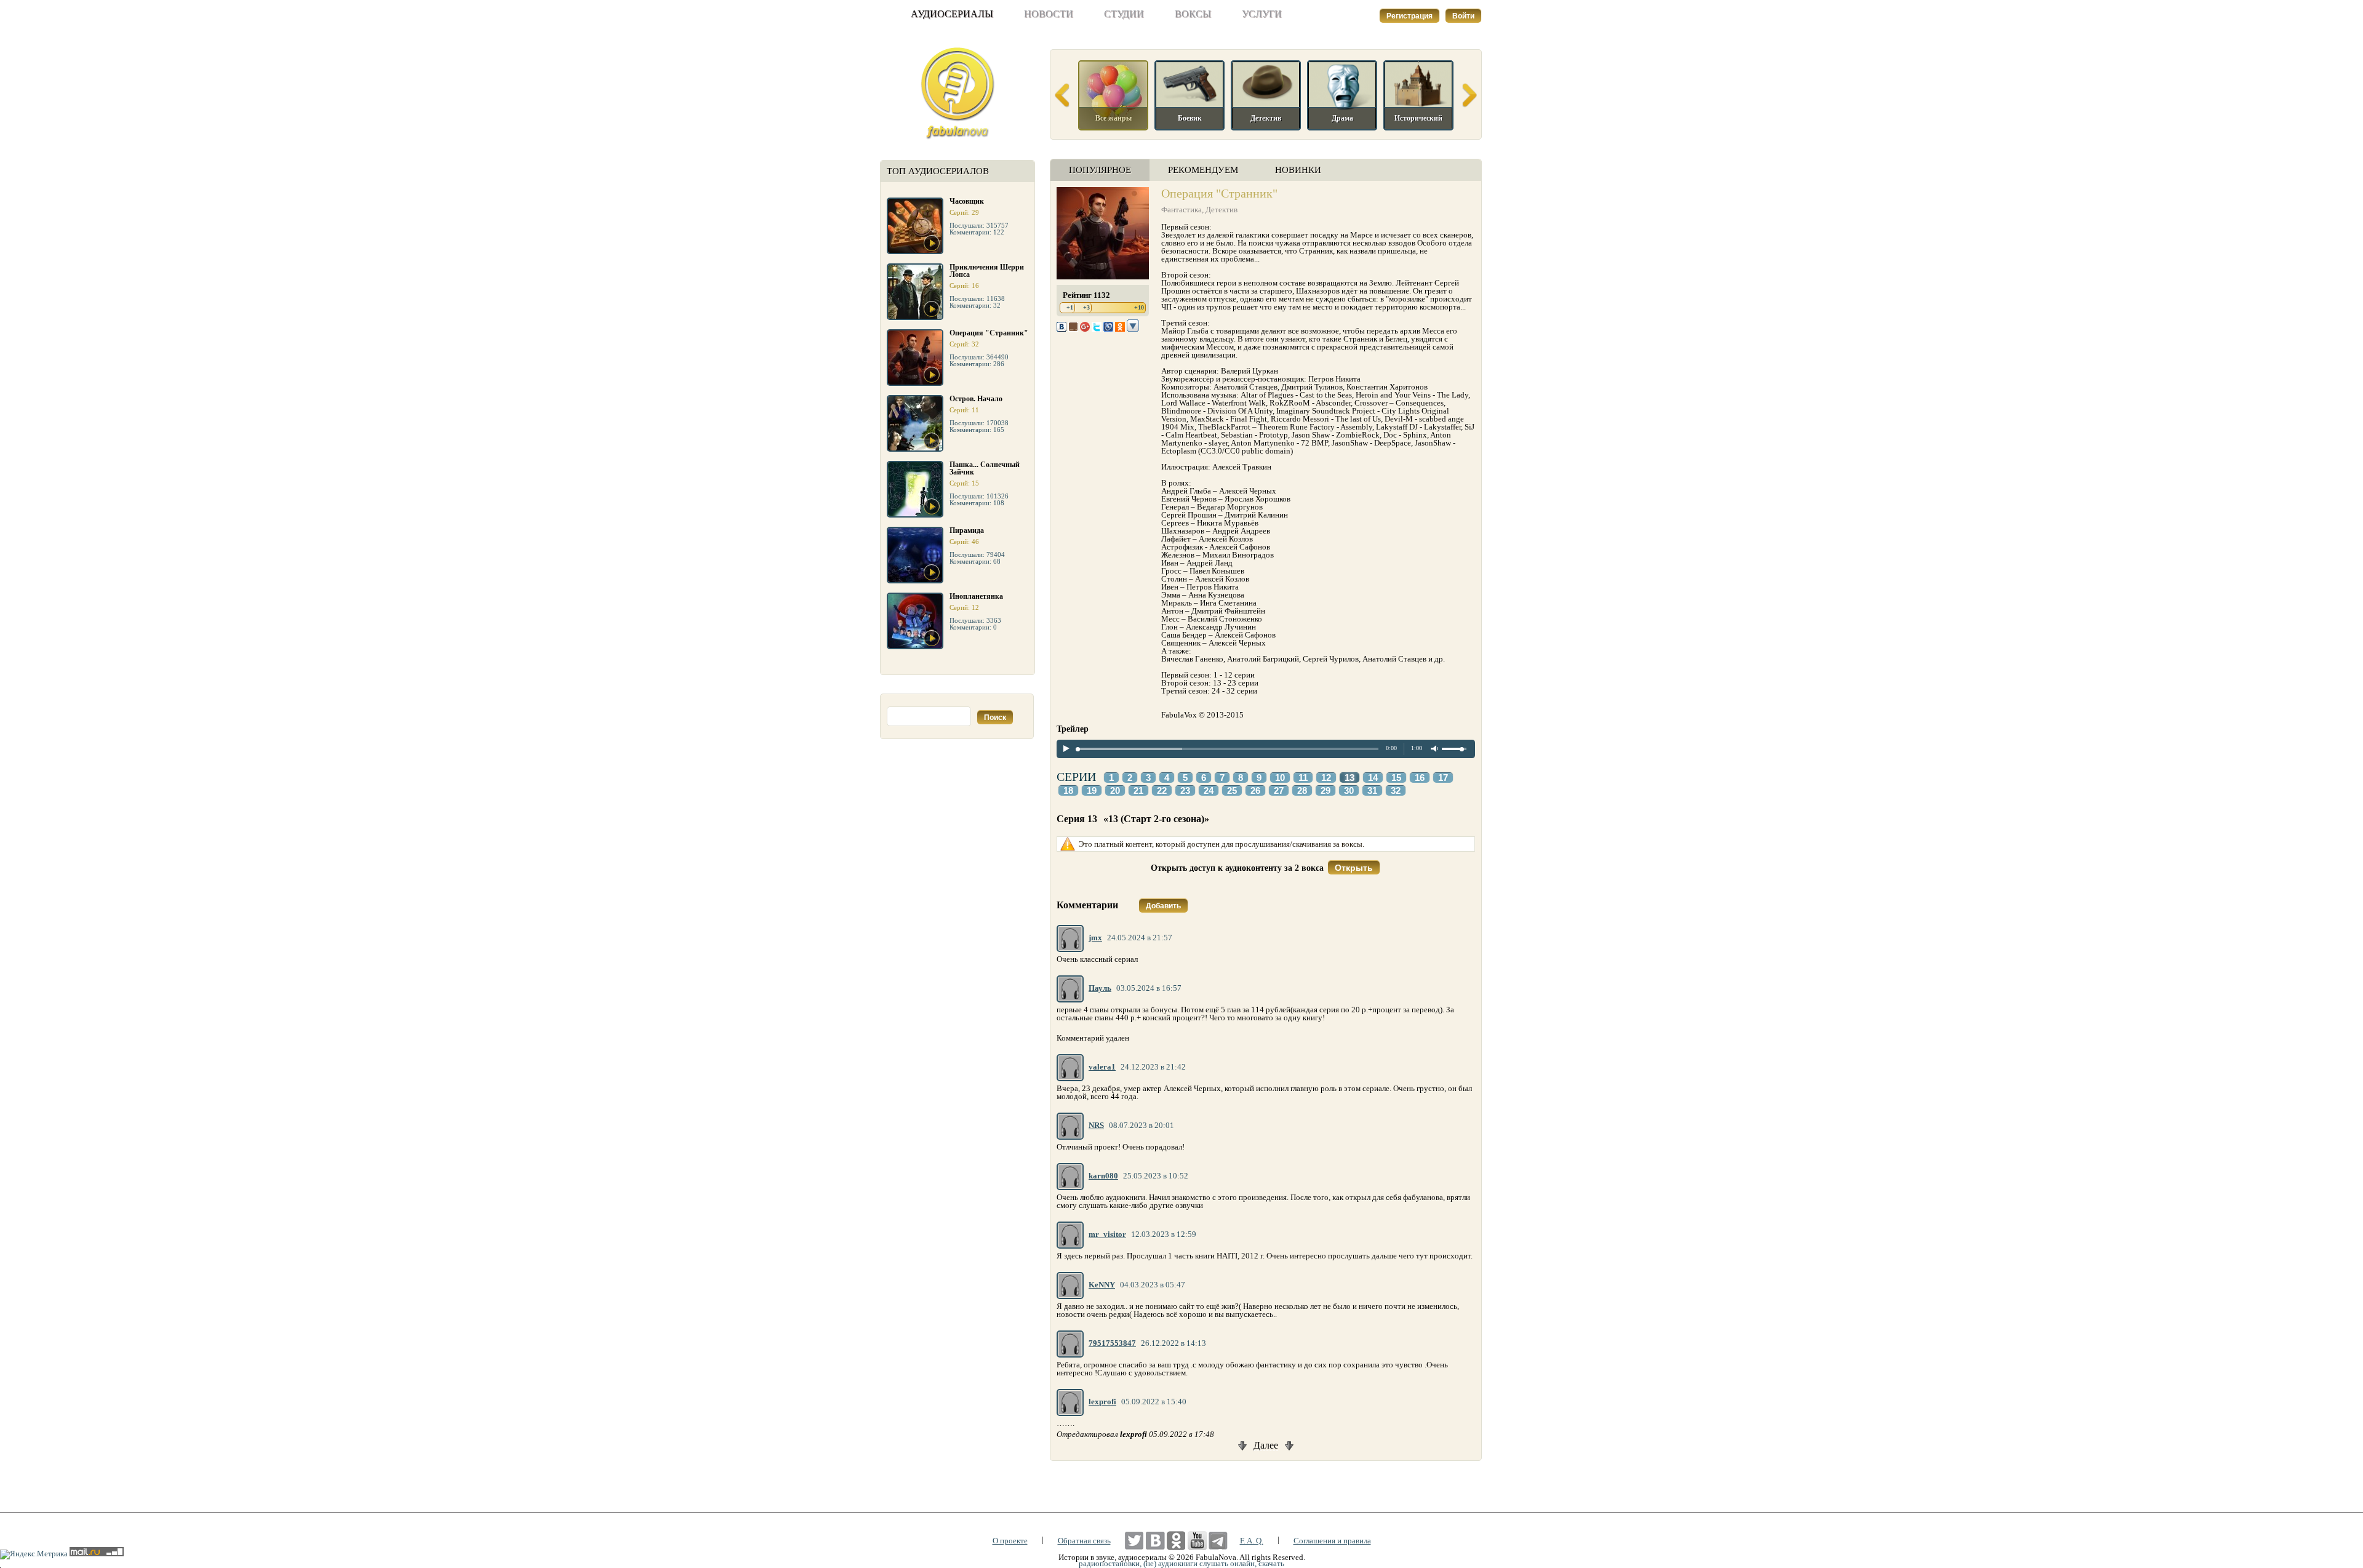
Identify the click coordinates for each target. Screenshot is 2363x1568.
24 (1209, 791)
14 (1373, 778)
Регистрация (1409, 16)
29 (1325, 791)
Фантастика (1181, 210)
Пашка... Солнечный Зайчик (985, 468)
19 (1092, 791)
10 (1280, 778)
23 (1185, 791)
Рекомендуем (1203, 170)
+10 (1139, 307)
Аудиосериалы (952, 14)
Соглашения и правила (1332, 1541)
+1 (1070, 307)
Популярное (1100, 170)
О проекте (1010, 1541)
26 (1255, 791)
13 (1349, 778)
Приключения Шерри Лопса (987, 271)
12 (1326, 778)
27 (1279, 791)
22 (1162, 791)
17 (1443, 778)
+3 (1086, 307)
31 (1372, 791)
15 (1396, 778)
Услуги (1262, 14)
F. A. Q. (1252, 1541)
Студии (1124, 14)
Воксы (1193, 14)
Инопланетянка (976, 596)
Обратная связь (1084, 1541)
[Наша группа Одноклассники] (1176, 1541)
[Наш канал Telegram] (1218, 1541)
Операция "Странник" (989, 333)
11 (1303, 778)
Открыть (1354, 868)
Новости (1049, 14)
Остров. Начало (976, 399)
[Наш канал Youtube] (1197, 1541)
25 (1232, 791)
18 (1068, 791)
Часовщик (967, 201)
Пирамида (967, 530)
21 (1138, 791)
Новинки (1298, 170)
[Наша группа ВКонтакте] (1155, 1541)
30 (1349, 791)
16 (1420, 778)
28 (1302, 791)
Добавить (1163, 906)
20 (1115, 791)
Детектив (1221, 210)
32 (1396, 791)
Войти (1463, 16)
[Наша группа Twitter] (1134, 1541)
